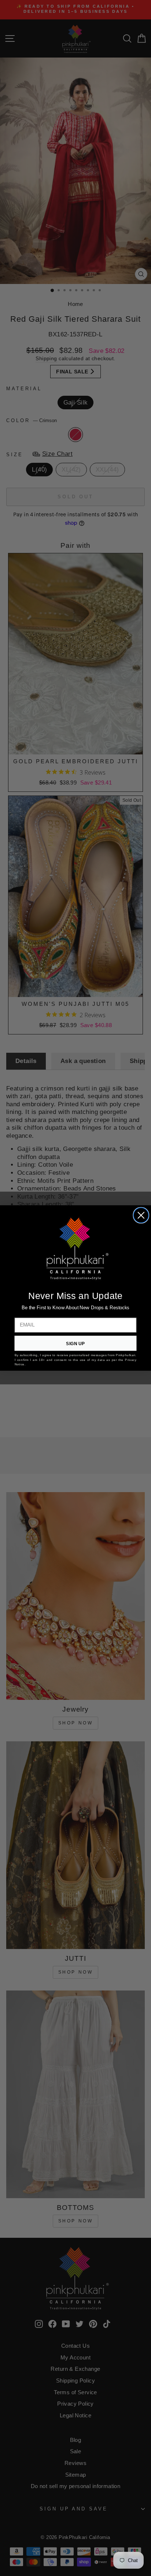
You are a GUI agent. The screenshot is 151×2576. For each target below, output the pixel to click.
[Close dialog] (141, 1215)
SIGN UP (75, 1343)
